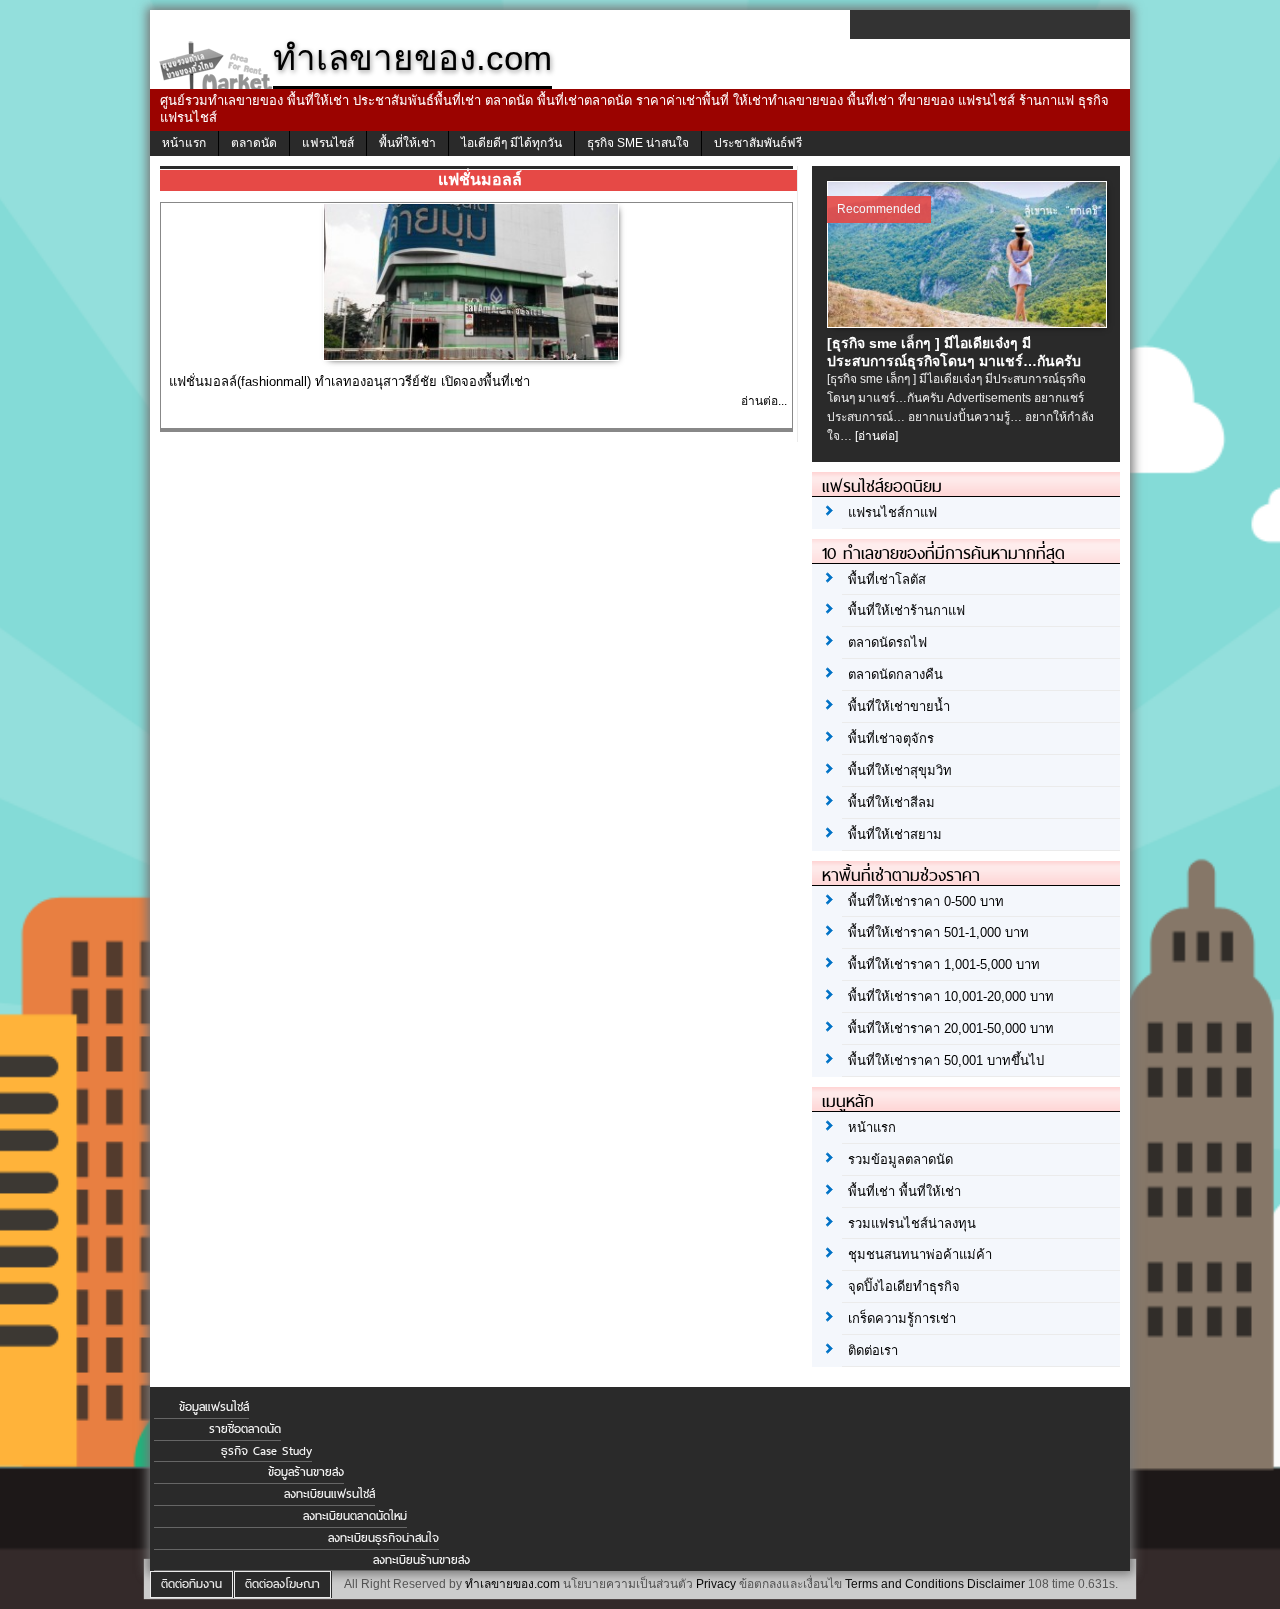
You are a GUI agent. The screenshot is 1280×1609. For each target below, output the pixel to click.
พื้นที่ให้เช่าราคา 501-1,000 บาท (938, 932)
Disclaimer (996, 1584)
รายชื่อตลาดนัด (245, 1429)
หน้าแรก (184, 143)
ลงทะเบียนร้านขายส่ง (421, 1560)
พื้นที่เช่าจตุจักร (891, 738)
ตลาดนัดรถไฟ (887, 642)
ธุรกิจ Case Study (266, 1451)
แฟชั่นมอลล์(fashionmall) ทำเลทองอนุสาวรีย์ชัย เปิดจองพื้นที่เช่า (349, 381)
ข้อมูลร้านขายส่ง (306, 1472)
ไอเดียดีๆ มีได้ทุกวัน (511, 143)
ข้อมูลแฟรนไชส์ (214, 1407)
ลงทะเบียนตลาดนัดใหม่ (355, 1516)
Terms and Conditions (904, 1584)
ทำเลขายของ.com (512, 1584)
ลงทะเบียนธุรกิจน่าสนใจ (383, 1538)
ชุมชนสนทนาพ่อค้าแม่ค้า (920, 1254)
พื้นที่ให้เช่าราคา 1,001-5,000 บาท (944, 964)
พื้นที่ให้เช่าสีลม (891, 802)
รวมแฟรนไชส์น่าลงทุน (912, 1223)
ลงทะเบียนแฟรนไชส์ (329, 1494)
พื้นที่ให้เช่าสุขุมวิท (900, 770)
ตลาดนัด (254, 143)
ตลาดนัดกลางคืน (895, 674)
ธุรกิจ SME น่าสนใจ (638, 143)
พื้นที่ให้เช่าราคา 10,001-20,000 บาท (951, 996)
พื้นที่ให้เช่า (407, 143)
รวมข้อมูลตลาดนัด (900, 1159)
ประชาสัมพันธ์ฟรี (758, 143)
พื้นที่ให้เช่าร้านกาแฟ (906, 610)
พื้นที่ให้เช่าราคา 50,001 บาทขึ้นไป (946, 1060)
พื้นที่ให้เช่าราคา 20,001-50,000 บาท (951, 1028)
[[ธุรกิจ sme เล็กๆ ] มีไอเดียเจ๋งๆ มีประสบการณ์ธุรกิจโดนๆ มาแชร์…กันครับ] (969, 322)
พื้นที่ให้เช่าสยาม (895, 834)
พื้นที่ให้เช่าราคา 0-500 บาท (926, 901)
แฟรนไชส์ (328, 143)
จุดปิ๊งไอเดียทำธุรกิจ (904, 1286)
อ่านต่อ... (764, 401)
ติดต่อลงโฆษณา (282, 1584)
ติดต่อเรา (873, 1350)
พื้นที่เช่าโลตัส (887, 579)
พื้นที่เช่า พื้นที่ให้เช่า (904, 1191)
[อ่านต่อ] (876, 436)
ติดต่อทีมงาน (191, 1584)
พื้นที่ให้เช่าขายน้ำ (899, 706)
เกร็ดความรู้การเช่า (902, 1318)
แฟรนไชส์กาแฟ (892, 512)
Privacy (716, 1584)
